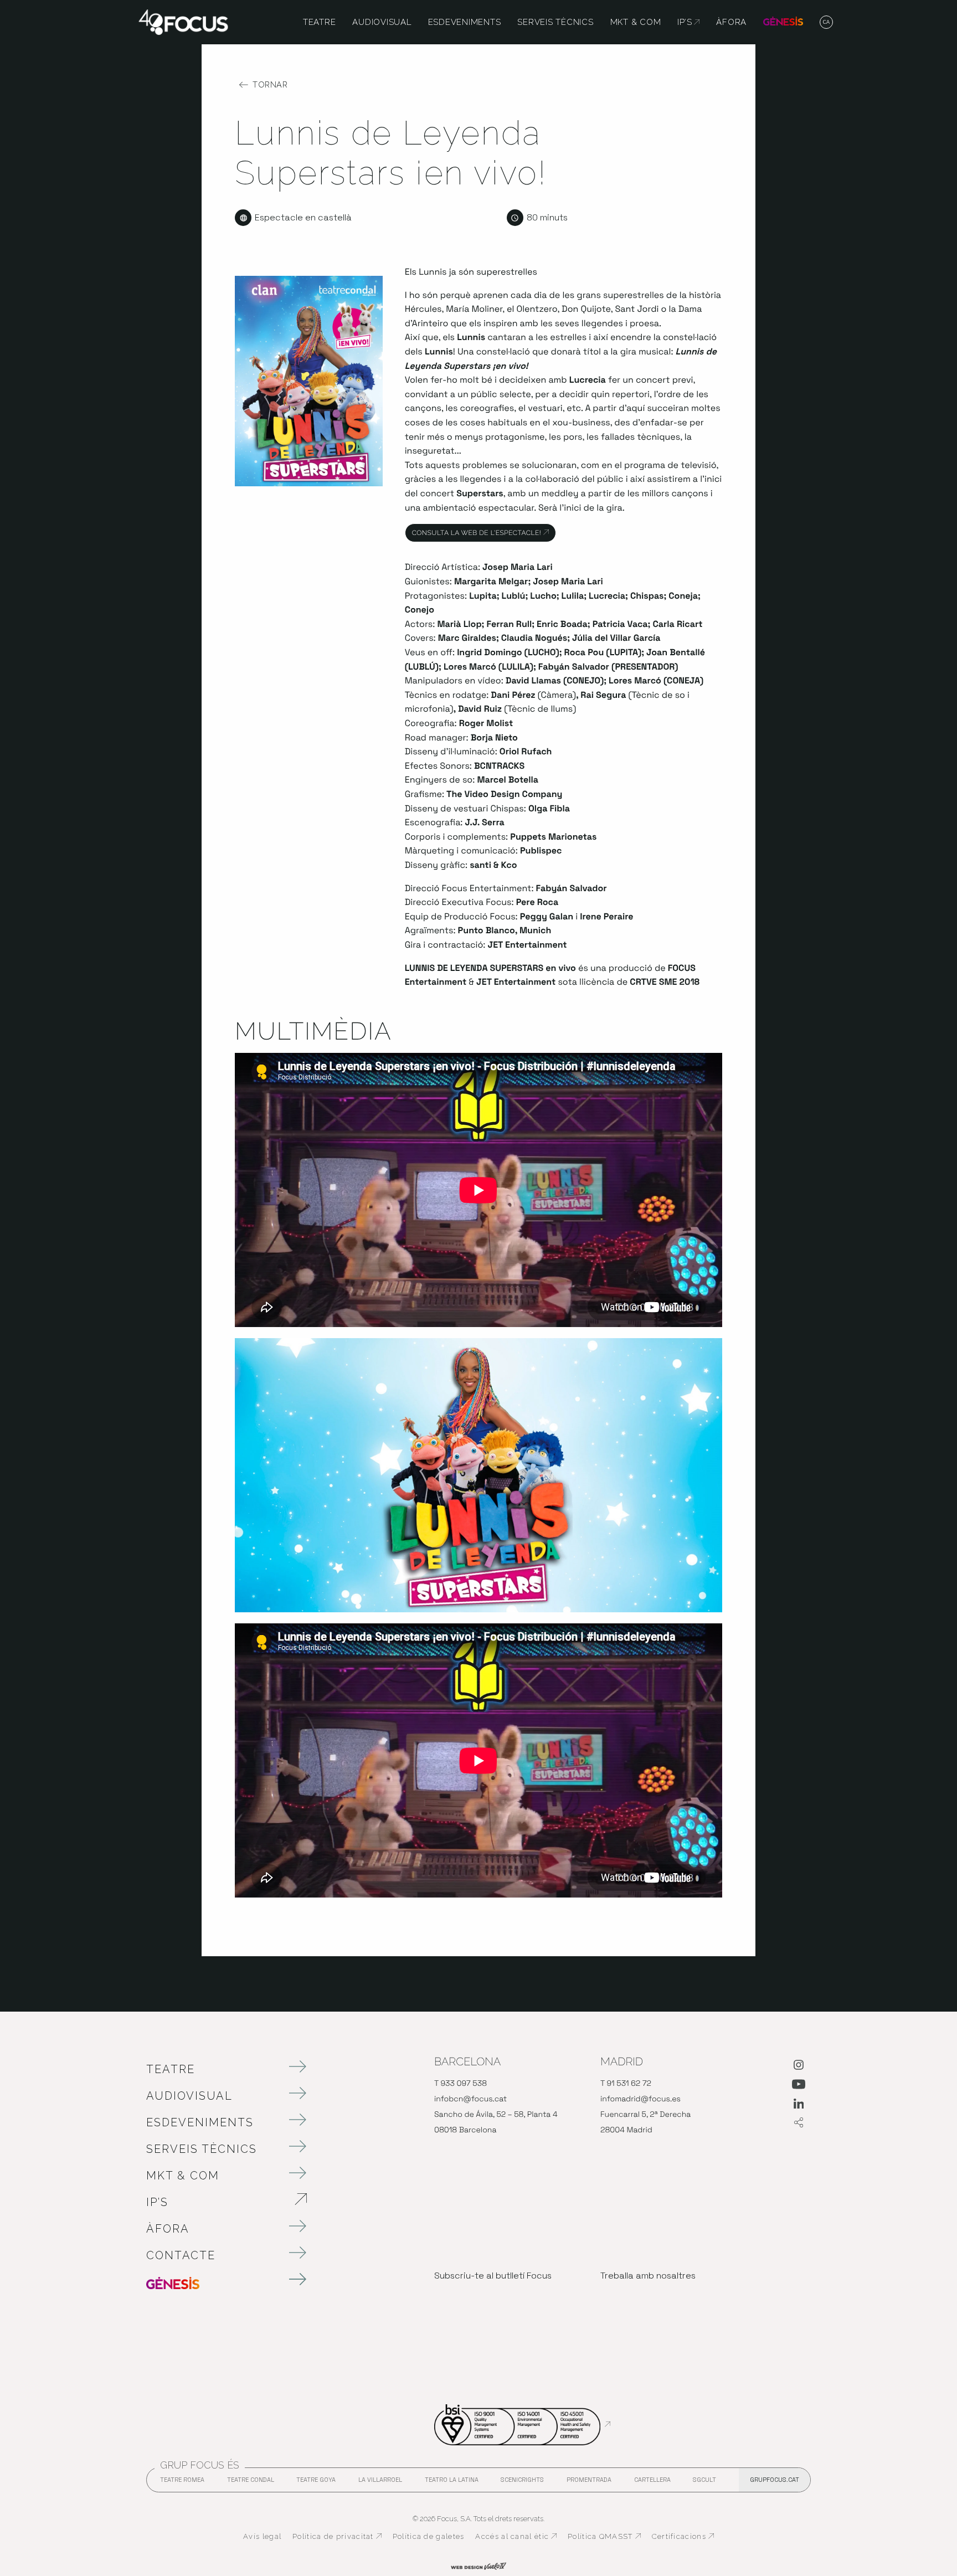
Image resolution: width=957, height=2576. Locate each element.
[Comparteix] (799, 2123)
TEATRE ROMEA (182, 2483)
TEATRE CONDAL (251, 2483)
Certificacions (683, 2537)
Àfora (168, 2229)
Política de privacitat (337, 2537)
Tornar (270, 85)
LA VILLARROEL (380, 2483)
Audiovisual (189, 2096)
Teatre (171, 2069)
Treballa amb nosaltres (648, 2276)
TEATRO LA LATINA (452, 2483)
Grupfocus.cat (775, 2480)
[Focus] (183, 21)
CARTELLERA (652, 2483)
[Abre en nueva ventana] (799, 2067)
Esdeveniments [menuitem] (465, 22)
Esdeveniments (200, 2122)
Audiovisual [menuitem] (382, 22)
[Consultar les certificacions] (522, 2424)
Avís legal (262, 2536)
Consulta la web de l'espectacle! (484, 533)
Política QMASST (604, 2537)
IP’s (215, 2202)
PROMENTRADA (589, 2483)
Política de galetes (429, 2536)
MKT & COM (183, 2176)
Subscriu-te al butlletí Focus (493, 2276)
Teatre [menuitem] (320, 22)
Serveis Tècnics (202, 2149)
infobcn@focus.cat (470, 2099)
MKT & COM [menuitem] (636, 22)
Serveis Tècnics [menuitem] (555, 22)
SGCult (704, 2480)
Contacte (181, 2255)
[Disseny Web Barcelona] (478, 2565)
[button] (827, 23)
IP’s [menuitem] (688, 22)
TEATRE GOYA (316, 2483)
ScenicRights (522, 2483)
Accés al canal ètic (516, 2537)
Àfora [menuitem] (731, 22)
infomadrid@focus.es (640, 2099)
